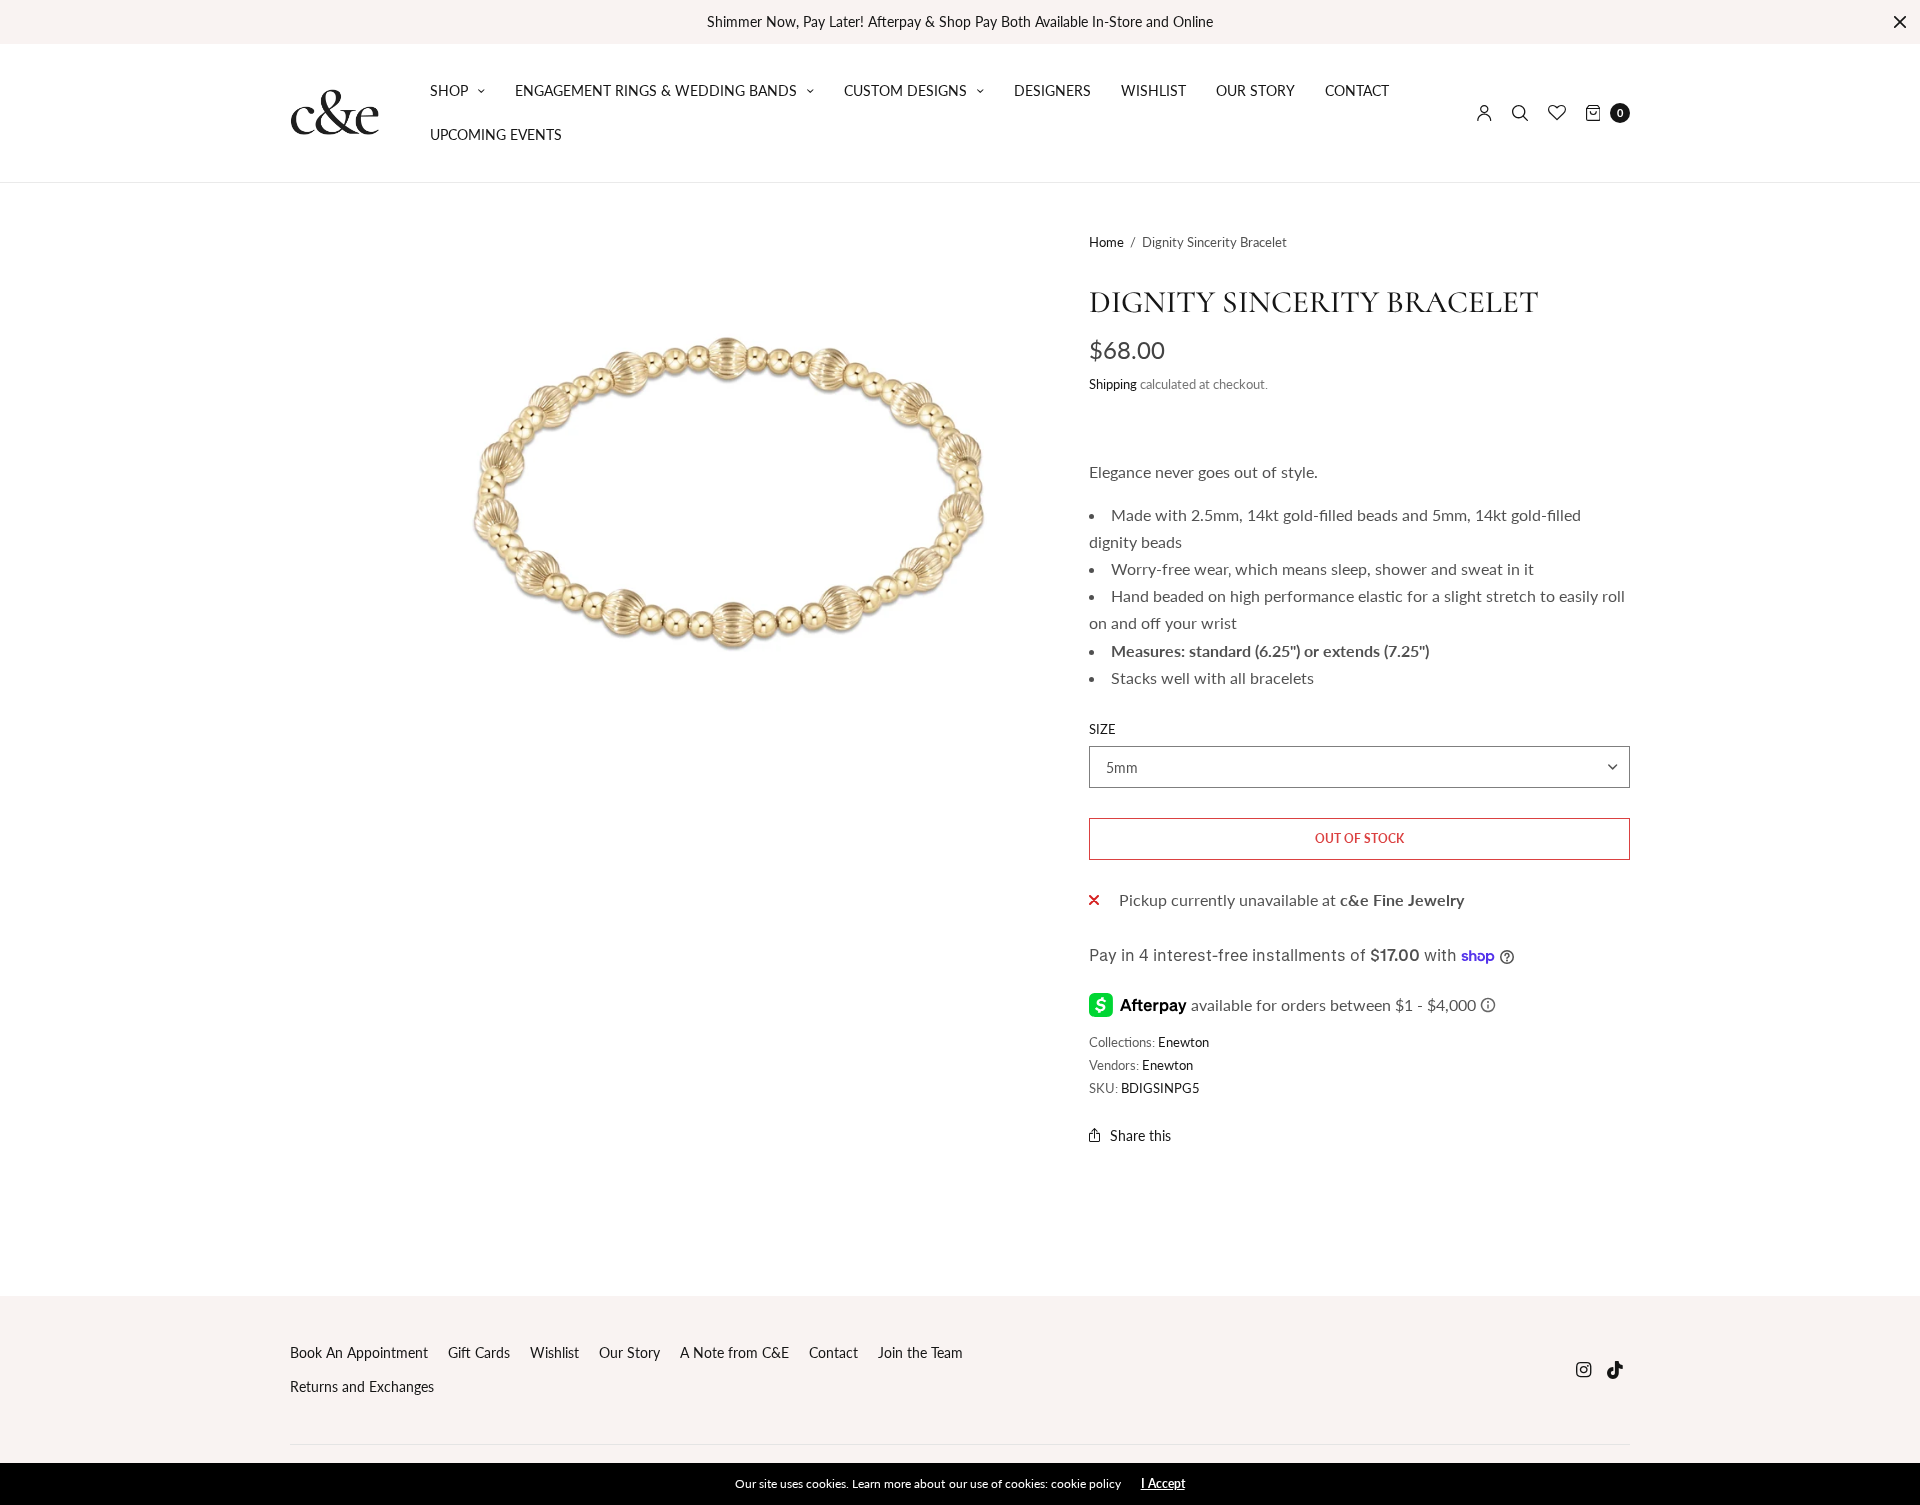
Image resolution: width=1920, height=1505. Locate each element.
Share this (1140, 1135)
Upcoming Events (496, 134)
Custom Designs (905, 90)
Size (1102, 729)
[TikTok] (1616, 1369)
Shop (449, 90)
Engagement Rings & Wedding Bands (656, 90)
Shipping (1113, 384)
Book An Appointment (359, 1352)
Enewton (1183, 1042)
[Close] (1900, 22)
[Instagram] (1584, 1369)
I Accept (1163, 1484)
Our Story (1255, 90)
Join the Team (920, 1352)
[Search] (1520, 113)
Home (1106, 242)
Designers (1052, 90)
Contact (1357, 90)
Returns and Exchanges (362, 1386)
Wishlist (1153, 90)
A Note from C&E (734, 1352)
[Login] (1484, 113)
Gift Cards (479, 1352)
